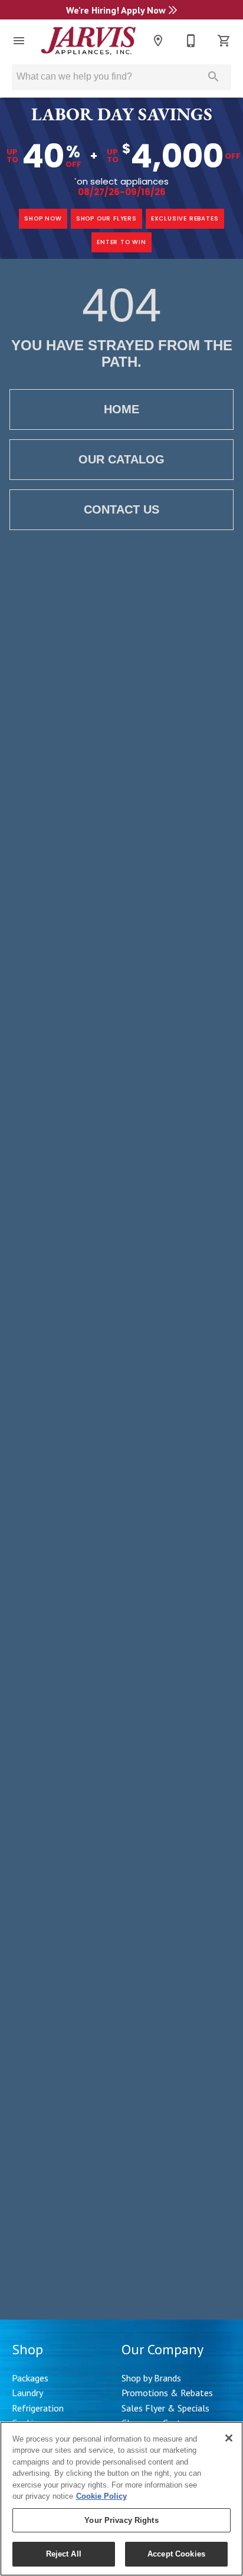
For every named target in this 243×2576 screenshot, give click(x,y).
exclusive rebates (185, 218)
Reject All (64, 2554)
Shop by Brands (151, 2378)
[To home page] (88, 40)
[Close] (229, 2438)
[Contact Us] (191, 41)
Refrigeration (38, 2408)
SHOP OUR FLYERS (106, 218)
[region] (121, 2499)
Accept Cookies (176, 2554)
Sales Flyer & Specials (165, 2408)
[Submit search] (214, 77)
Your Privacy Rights (121, 2520)
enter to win (121, 242)
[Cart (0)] (224, 41)
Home (121, 409)
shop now (43, 218)
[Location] (158, 41)
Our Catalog (121, 459)
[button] (19, 41)
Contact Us (121, 509)
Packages (30, 2378)
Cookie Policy (101, 2496)
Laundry (27, 2393)
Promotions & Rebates (167, 2393)
